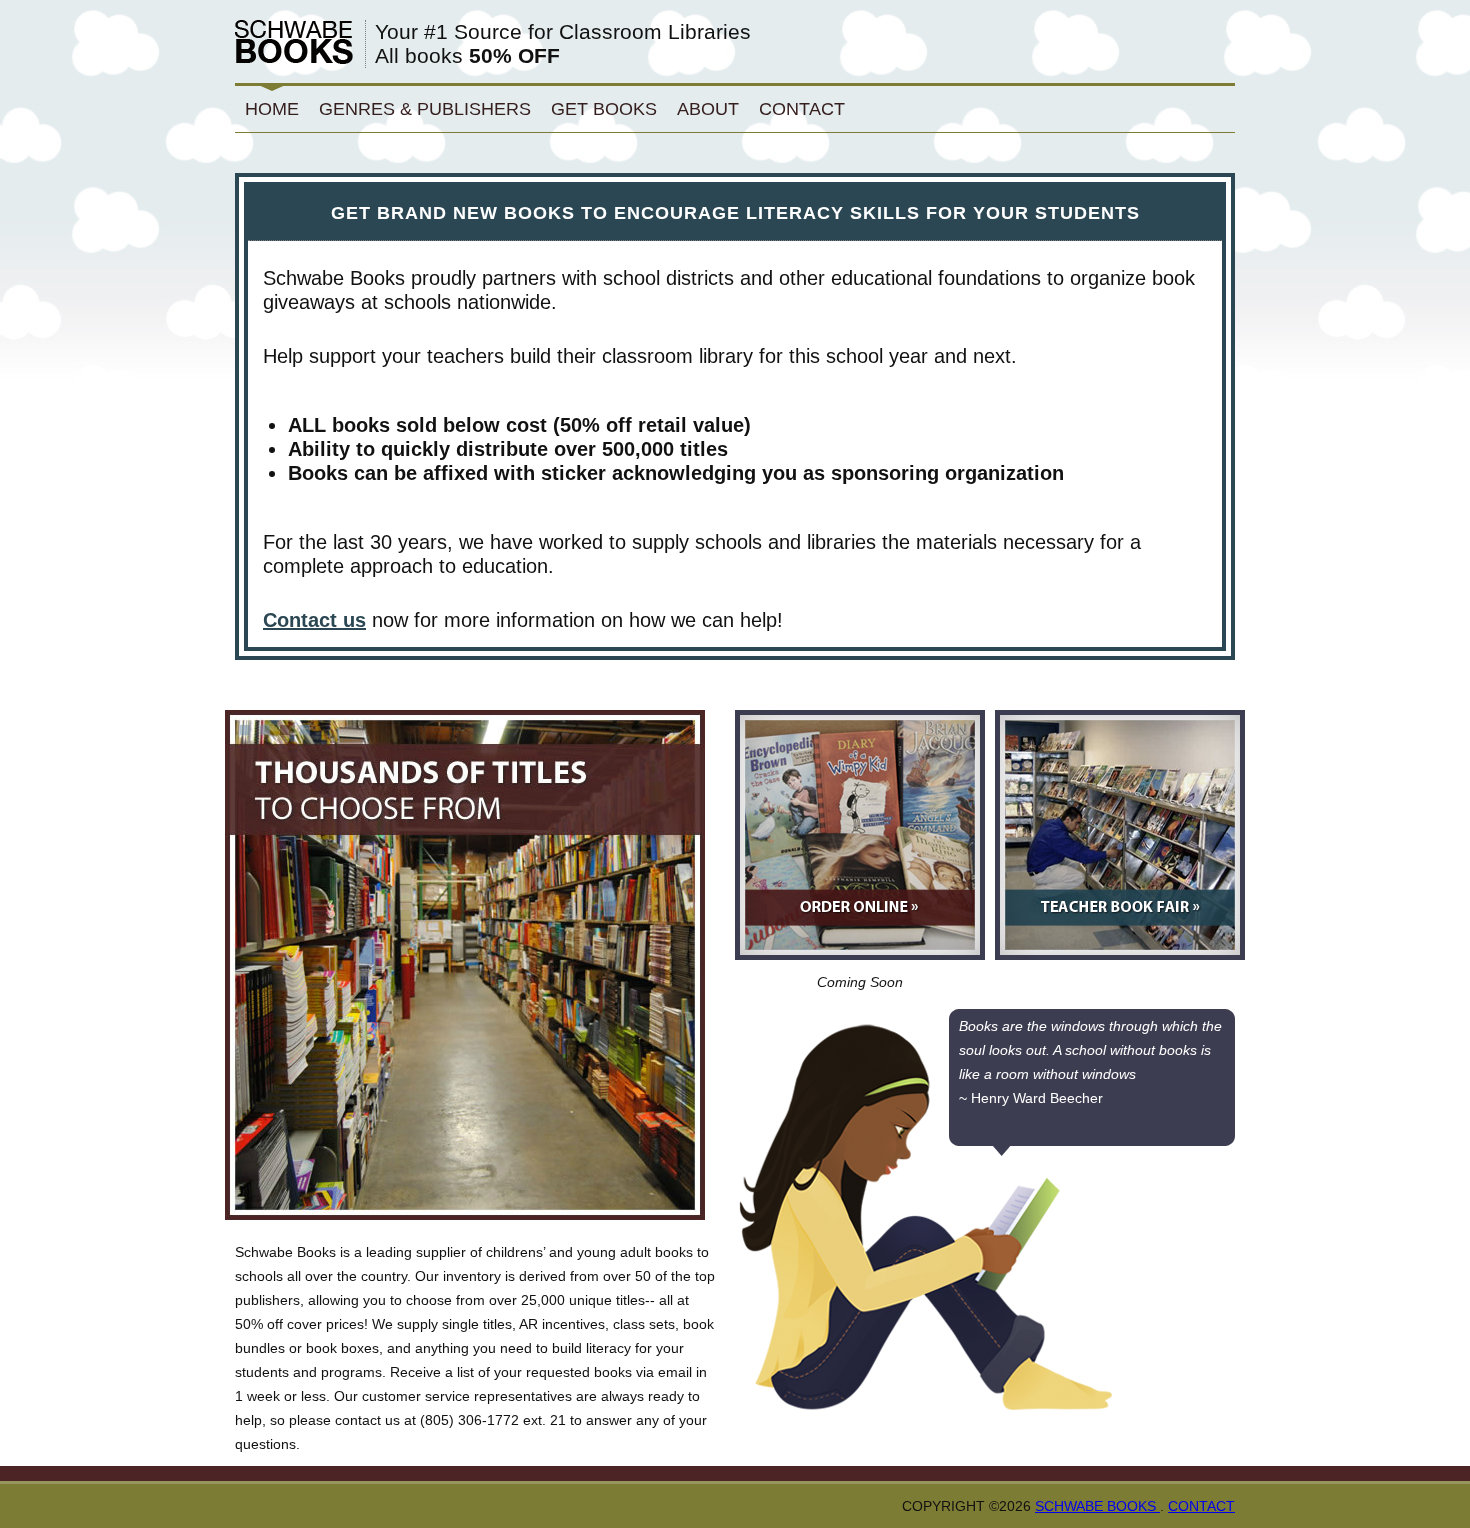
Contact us (314, 620)
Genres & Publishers (425, 109)
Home (272, 109)
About (708, 109)
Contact (802, 109)
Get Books (604, 109)
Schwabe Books (1097, 1506)
